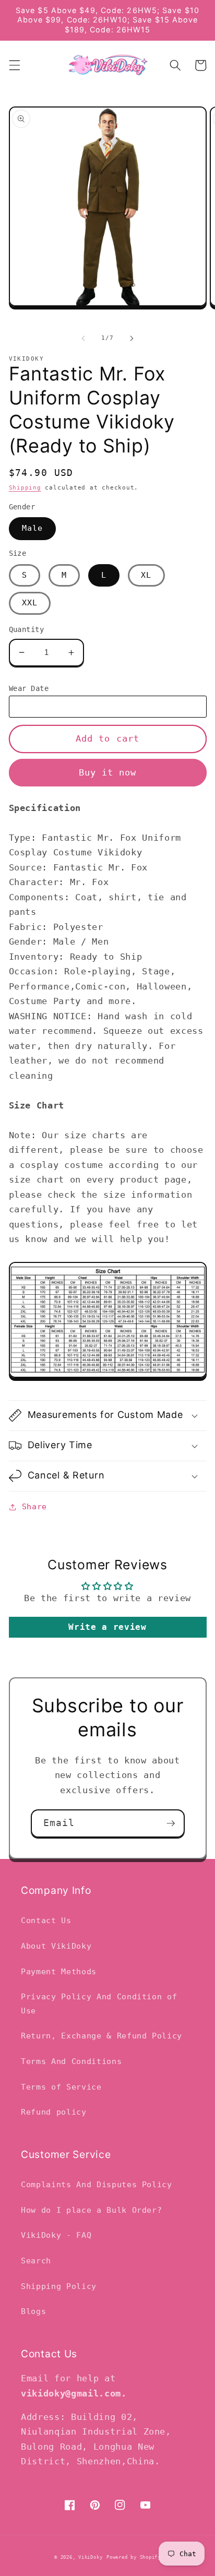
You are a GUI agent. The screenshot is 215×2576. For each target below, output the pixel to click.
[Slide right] (132, 338)
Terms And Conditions (71, 2061)
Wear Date (29, 688)
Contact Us (46, 1921)
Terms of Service (61, 2087)
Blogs (33, 2311)
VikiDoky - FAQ (56, 2235)
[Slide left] (83, 338)
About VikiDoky (56, 1946)
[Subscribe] (171, 1823)
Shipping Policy (59, 2286)
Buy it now (108, 773)
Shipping (25, 488)
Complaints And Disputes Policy (97, 2185)
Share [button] (34, 1507)
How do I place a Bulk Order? (91, 2210)
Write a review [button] (107, 1627)
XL (146, 575)
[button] (14, 65)
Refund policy (54, 2112)
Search (36, 2261)
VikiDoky (90, 2557)
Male (32, 528)
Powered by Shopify (134, 2557)
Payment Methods (59, 1972)
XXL (30, 603)
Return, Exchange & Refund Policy (101, 2036)
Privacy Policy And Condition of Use (99, 2004)
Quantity (27, 629)
